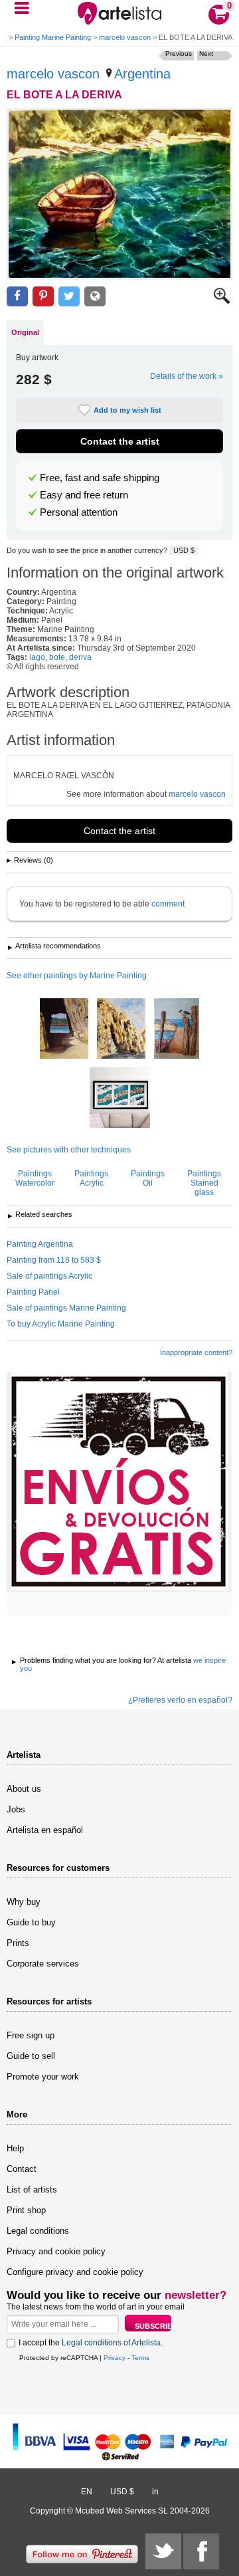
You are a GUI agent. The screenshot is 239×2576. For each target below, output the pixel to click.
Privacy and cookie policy (56, 2251)
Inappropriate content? (196, 1352)
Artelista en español (45, 1830)
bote (57, 657)
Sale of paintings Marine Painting (66, 1308)
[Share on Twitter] (69, 297)
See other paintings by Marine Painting (77, 976)
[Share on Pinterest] (43, 297)
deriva (80, 657)
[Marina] (177, 1029)
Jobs (16, 1809)
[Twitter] (163, 2551)
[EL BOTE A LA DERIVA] (119, 194)
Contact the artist (120, 441)
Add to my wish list (127, 410)
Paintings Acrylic (91, 1178)
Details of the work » (187, 376)
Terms (140, 2358)
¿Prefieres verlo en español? (180, 1700)
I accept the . (91, 2343)
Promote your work (43, 2077)
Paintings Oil (148, 1178)
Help (15, 2148)
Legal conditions (38, 2231)
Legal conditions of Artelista (111, 2343)
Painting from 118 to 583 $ (54, 1260)
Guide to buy (31, 1922)
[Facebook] (201, 2551)
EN (87, 2492)
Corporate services (43, 1964)
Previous (179, 54)
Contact (22, 2169)
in (155, 2492)
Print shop (26, 2210)
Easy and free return (84, 495)
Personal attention (79, 512)
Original (25, 332)
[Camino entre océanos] (120, 1099)
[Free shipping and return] (119, 1482)
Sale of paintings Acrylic (49, 1276)
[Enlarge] (222, 301)
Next (206, 54)
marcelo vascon (125, 37)
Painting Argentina (40, 1244)
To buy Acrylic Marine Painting (61, 1324)
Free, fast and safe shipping (100, 478)
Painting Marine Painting (53, 37)
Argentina (142, 74)
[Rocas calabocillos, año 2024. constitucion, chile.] (121, 1029)
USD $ (184, 550)
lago (37, 657)
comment (168, 904)
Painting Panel (33, 1292)
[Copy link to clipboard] (95, 297)
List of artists (32, 2190)
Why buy (24, 1902)
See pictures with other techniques (69, 1150)
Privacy (115, 2358)
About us (24, 1789)
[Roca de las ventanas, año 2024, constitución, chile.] (64, 1029)
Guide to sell (31, 2056)
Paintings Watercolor (35, 1178)
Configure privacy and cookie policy (75, 2272)
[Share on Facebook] (17, 297)
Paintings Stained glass (204, 1183)
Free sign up (31, 2035)
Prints (18, 1943)
